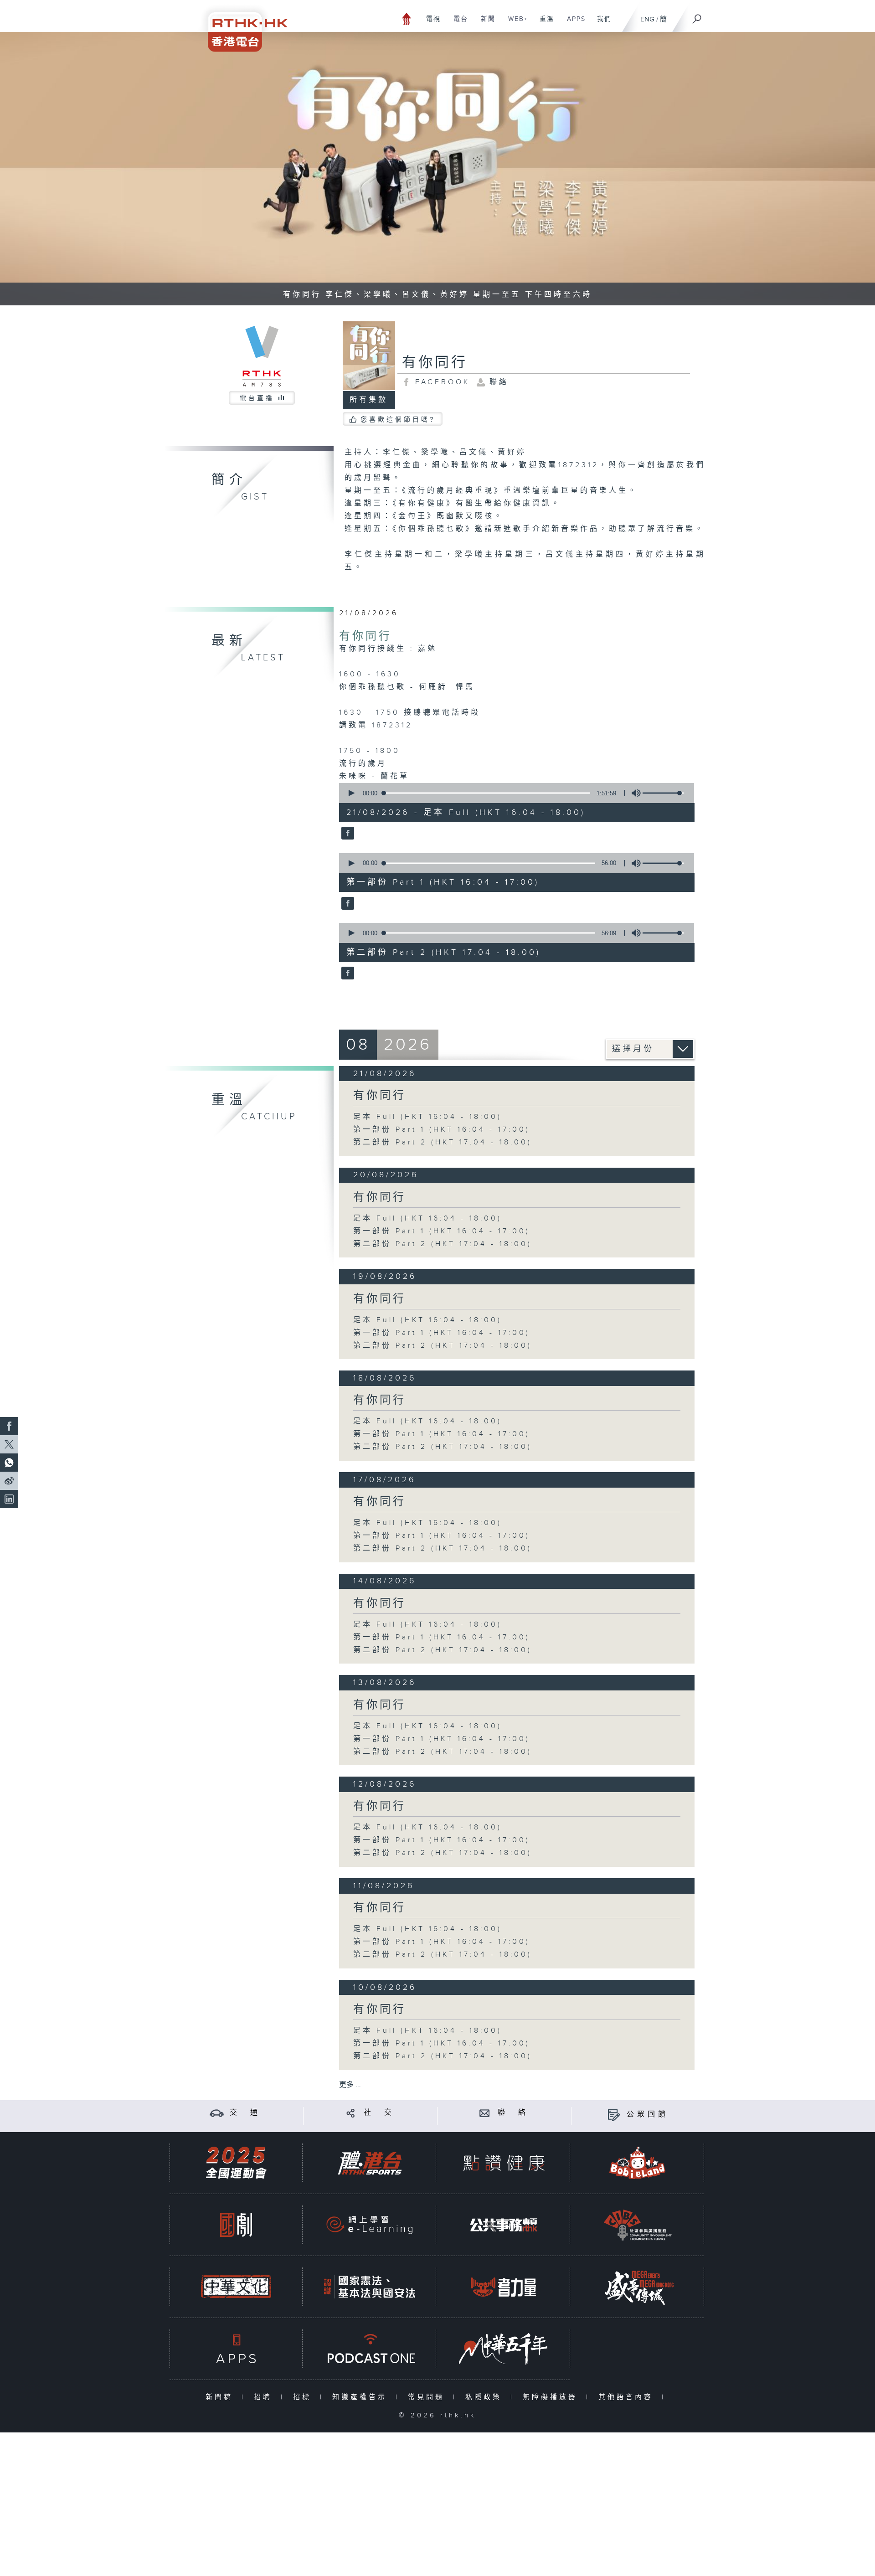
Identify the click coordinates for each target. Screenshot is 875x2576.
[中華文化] (236, 2287)
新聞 (485, 24)
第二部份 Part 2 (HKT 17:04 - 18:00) (443, 1142)
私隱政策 (486, 2397)
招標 (304, 2397)
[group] (633, 793)
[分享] (351, 2113)
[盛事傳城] (638, 2287)
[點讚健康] (504, 2163)
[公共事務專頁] (504, 2225)
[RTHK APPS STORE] (236, 2349)
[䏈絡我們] (485, 2113)
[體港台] (370, 2163)
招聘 (265, 2397)
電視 (430, 24)
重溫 (543, 24)
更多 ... (350, 2085)
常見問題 (428, 2397)
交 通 (245, 2113)
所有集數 (369, 400)
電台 (457, 24)
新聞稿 (221, 2397)
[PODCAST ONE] (370, 2349)
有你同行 (365, 636)
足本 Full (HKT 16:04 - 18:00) (427, 1117)
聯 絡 (513, 2113)
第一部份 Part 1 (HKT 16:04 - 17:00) (442, 1130)
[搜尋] (697, 16)
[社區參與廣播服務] (638, 2225)
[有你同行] (347, 834)
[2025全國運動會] (236, 2163)
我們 (601, 24)
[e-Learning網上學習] (370, 2225)
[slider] (663, 793)
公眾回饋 (648, 2115)
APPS (573, 24)
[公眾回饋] (614, 2115)
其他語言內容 (628, 2397)
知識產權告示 (362, 2397)
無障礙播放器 (552, 2397)
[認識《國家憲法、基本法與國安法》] (370, 2287)
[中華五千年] (504, 2349)
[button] (351, 793)
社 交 (379, 2113)
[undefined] (407, 18)
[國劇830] (236, 2225)
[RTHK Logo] (242, 26)
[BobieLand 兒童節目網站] (638, 2163)
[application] (513, 793)
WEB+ (515, 24)
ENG (647, 19)
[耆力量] (504, 2287)
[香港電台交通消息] (217, 2113)
